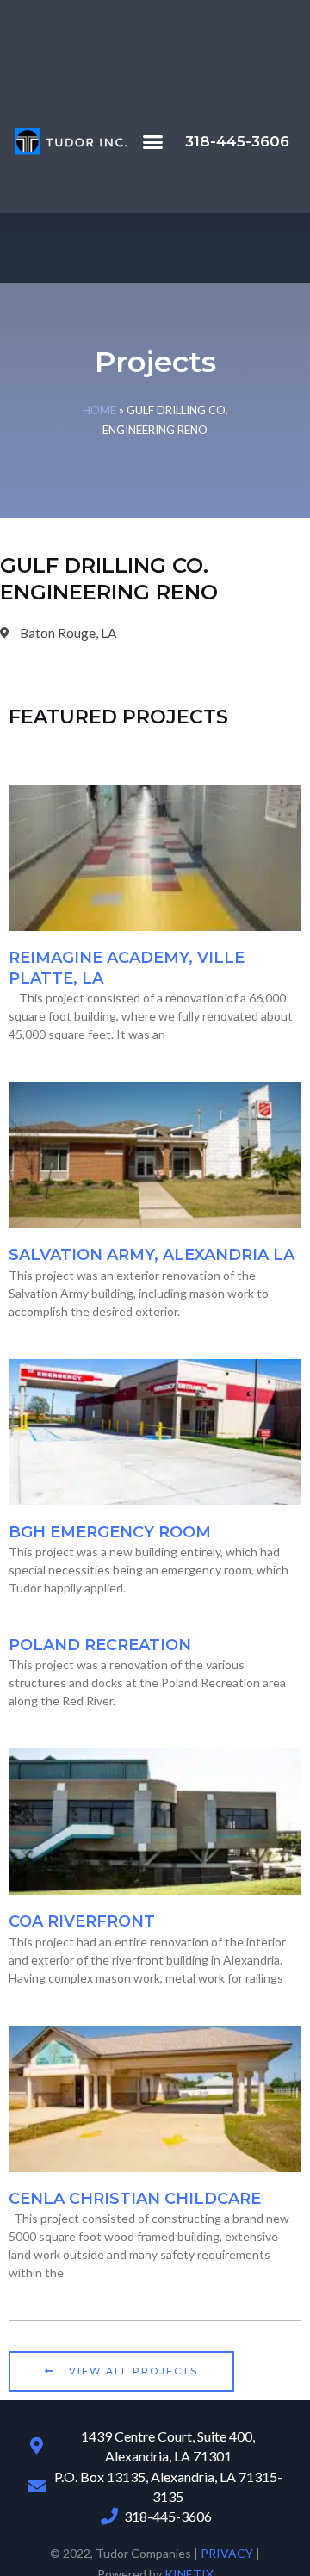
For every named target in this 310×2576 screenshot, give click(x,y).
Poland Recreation (100, 1645)
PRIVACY (227, 2553)
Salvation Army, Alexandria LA (152, 1255)
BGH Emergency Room (110, 1532)
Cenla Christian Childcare (135, 2199)
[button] (153, 142)
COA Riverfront (82, 1921)
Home (99, 410)
